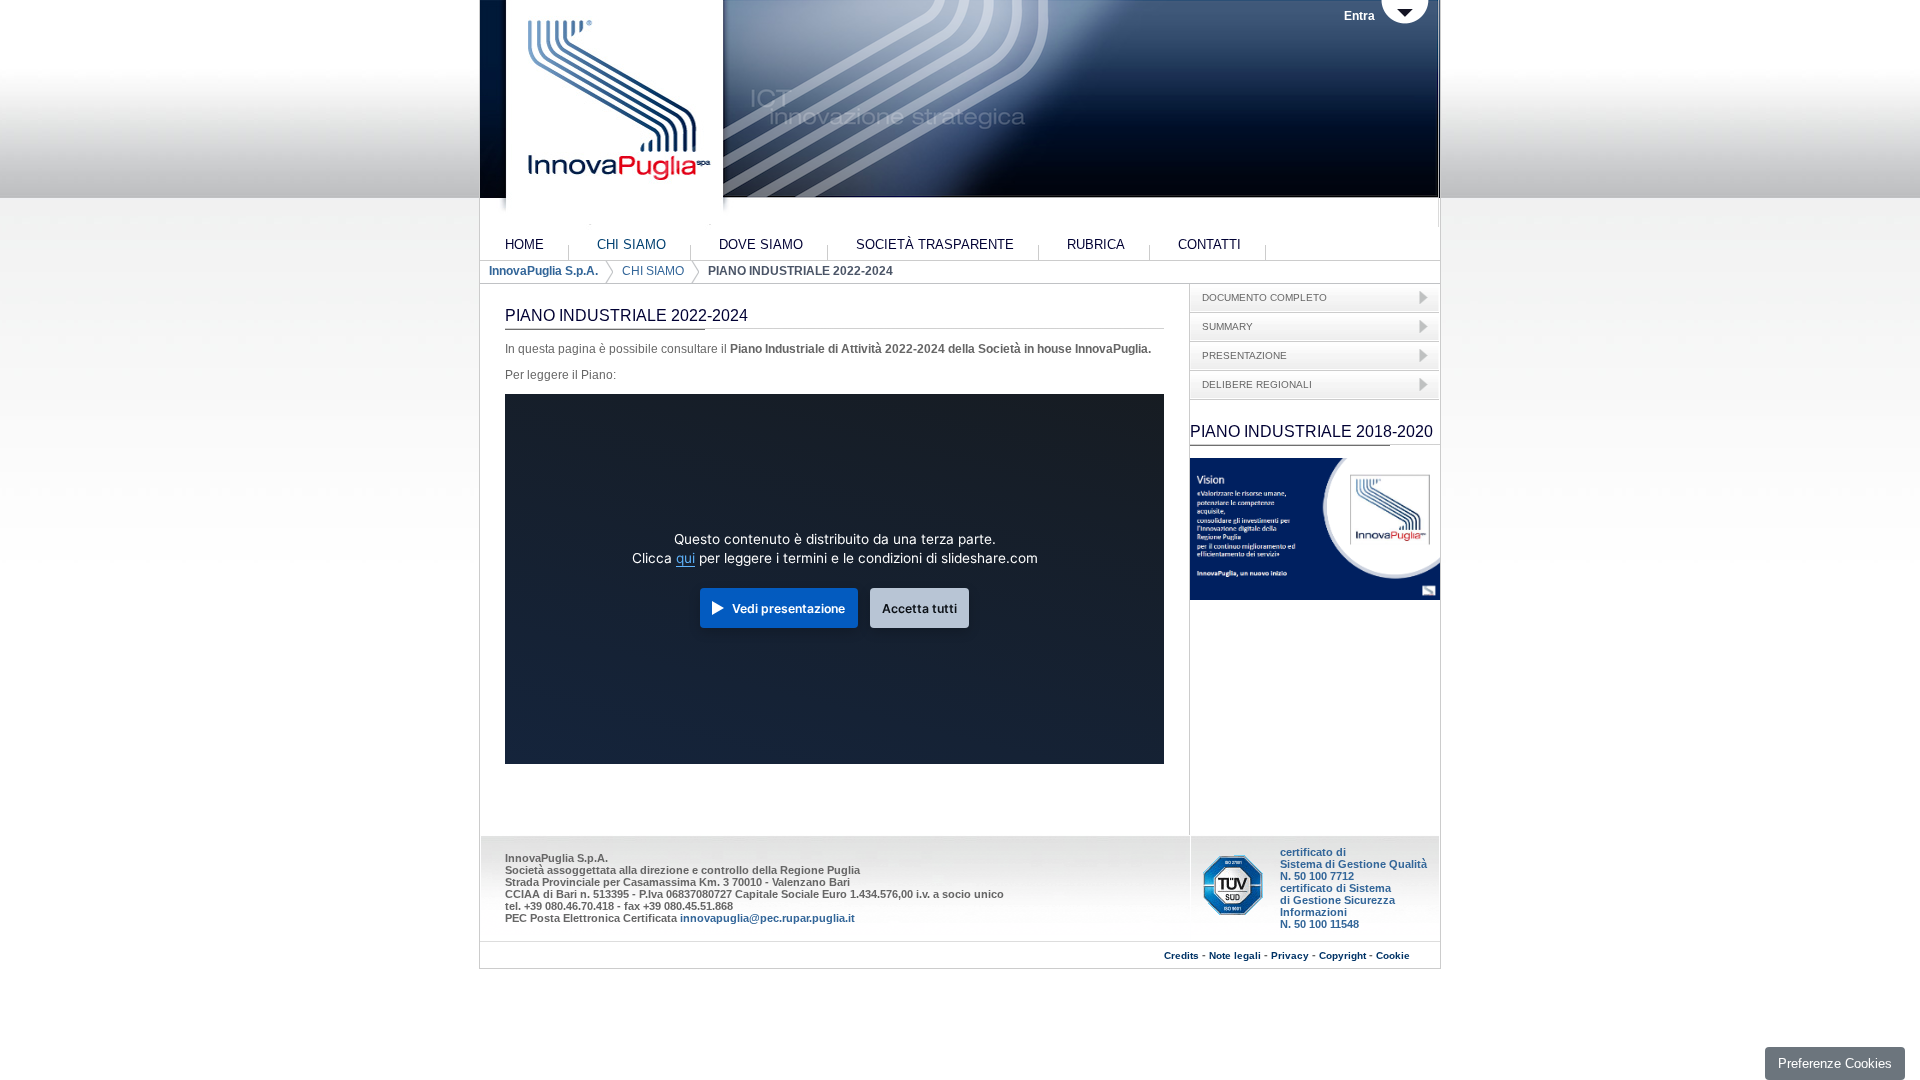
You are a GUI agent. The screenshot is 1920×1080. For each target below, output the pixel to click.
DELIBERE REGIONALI (1257, 384)
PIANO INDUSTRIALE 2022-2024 (800, 271)
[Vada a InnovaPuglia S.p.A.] (612, 115)
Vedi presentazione (788, 608)
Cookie (1393, 955)
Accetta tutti (919, 608)
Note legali (1235, 955)
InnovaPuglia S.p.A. (543, 271)
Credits (1181, 955)
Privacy (1290, 955)
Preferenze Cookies (1835, 1063)
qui (685, 558)
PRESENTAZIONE (1244, 355)
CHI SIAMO (653, 271)
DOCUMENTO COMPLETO (1264, 297)
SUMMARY (1227, 326)
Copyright (1342, 955)
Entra (1359, 16)
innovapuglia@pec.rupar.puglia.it (767, 918)
